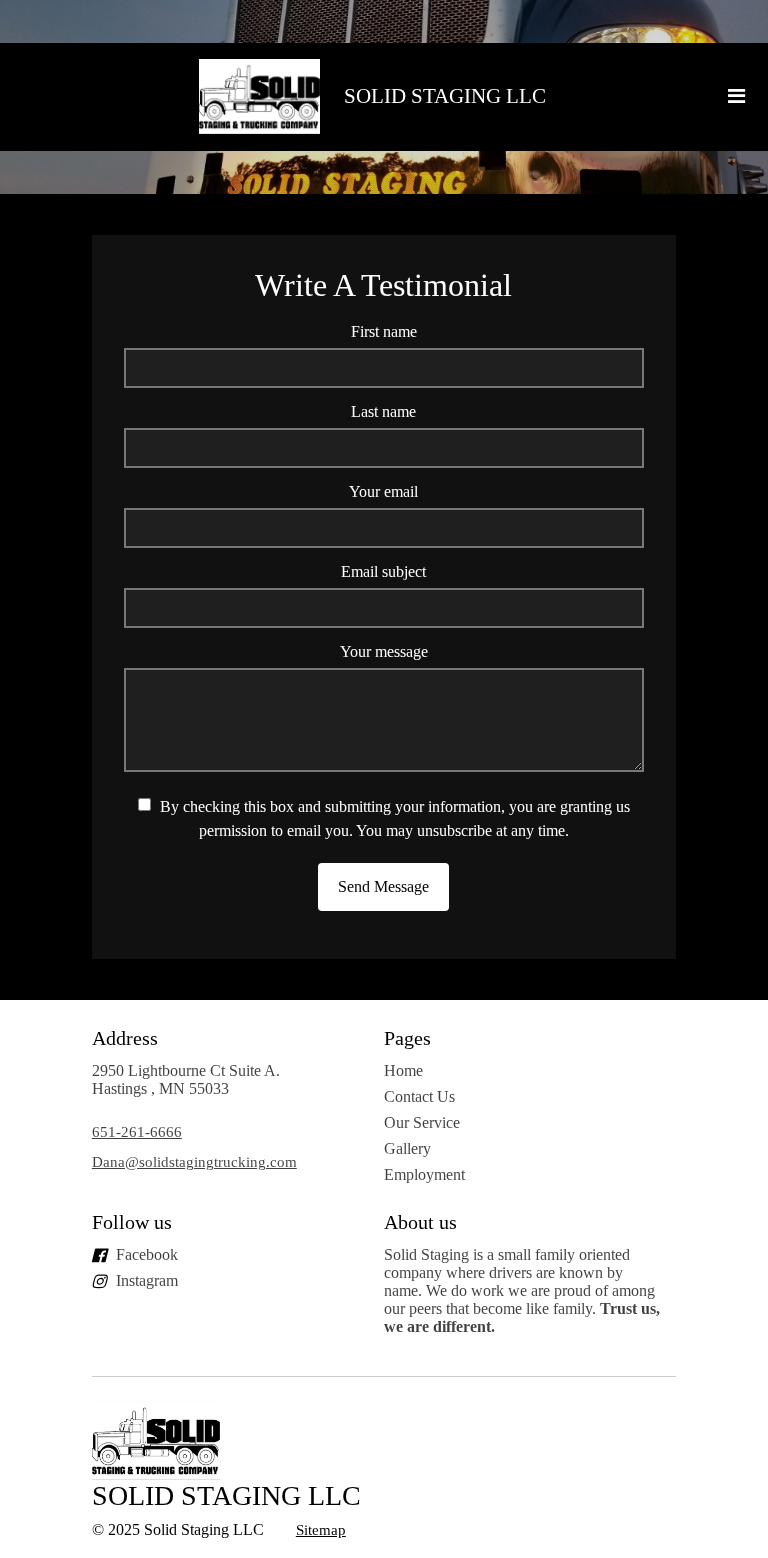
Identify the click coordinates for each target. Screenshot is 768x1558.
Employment (424, 1174)
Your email (383, 491)
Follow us (132, 1222)
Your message (384, 651)
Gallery (407, 1148)
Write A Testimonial (383, 285)
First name (384, 331)
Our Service (422, 1122)
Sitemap (321, 1530)
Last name (383, 411)
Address (125, 1038)
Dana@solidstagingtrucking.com (194, 1162)
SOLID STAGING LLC (445, 95)
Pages (407, 1038)
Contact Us (419, 1096)
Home (403, 1070)
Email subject (383, 571)
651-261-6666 (137, 1132)
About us (420, 1222)
